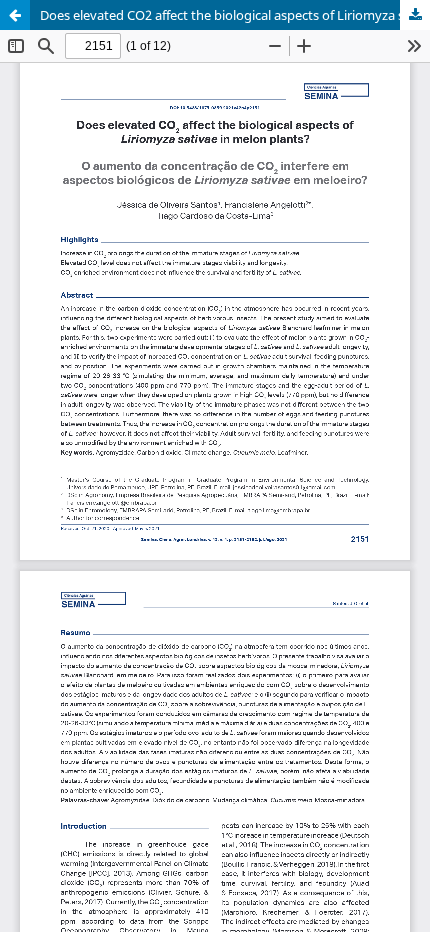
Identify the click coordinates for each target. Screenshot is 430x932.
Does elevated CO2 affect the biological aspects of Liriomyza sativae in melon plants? (235, 15)
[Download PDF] (415, 15)
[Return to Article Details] (15, 15)
